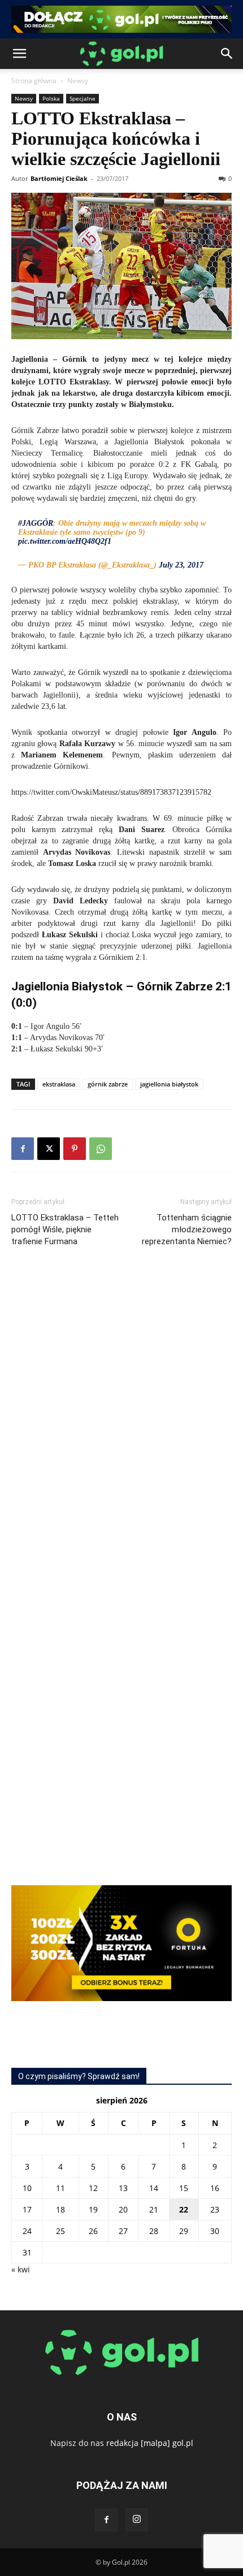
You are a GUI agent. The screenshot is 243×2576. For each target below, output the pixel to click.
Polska (51, 98)
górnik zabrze (108, 1084)
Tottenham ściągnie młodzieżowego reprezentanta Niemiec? (187, 1229)
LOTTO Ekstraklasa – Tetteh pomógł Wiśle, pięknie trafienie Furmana (65, 1229)
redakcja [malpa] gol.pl (150, 2443)
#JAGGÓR (36, 523)
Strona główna (34, 81)
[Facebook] (23, 1149)
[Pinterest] (75, 1149)
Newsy (78, 81)
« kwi (21, 2269)
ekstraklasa (59, 1084)
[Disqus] (121, 1425)
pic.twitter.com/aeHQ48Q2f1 (65, 541)
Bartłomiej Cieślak (59, 178)
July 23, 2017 (181, 565)
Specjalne (83, 98)
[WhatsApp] (101, 1149)
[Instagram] (137, 2519)
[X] (49, 1149)
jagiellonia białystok (169, 1084)
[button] (19, 54)
